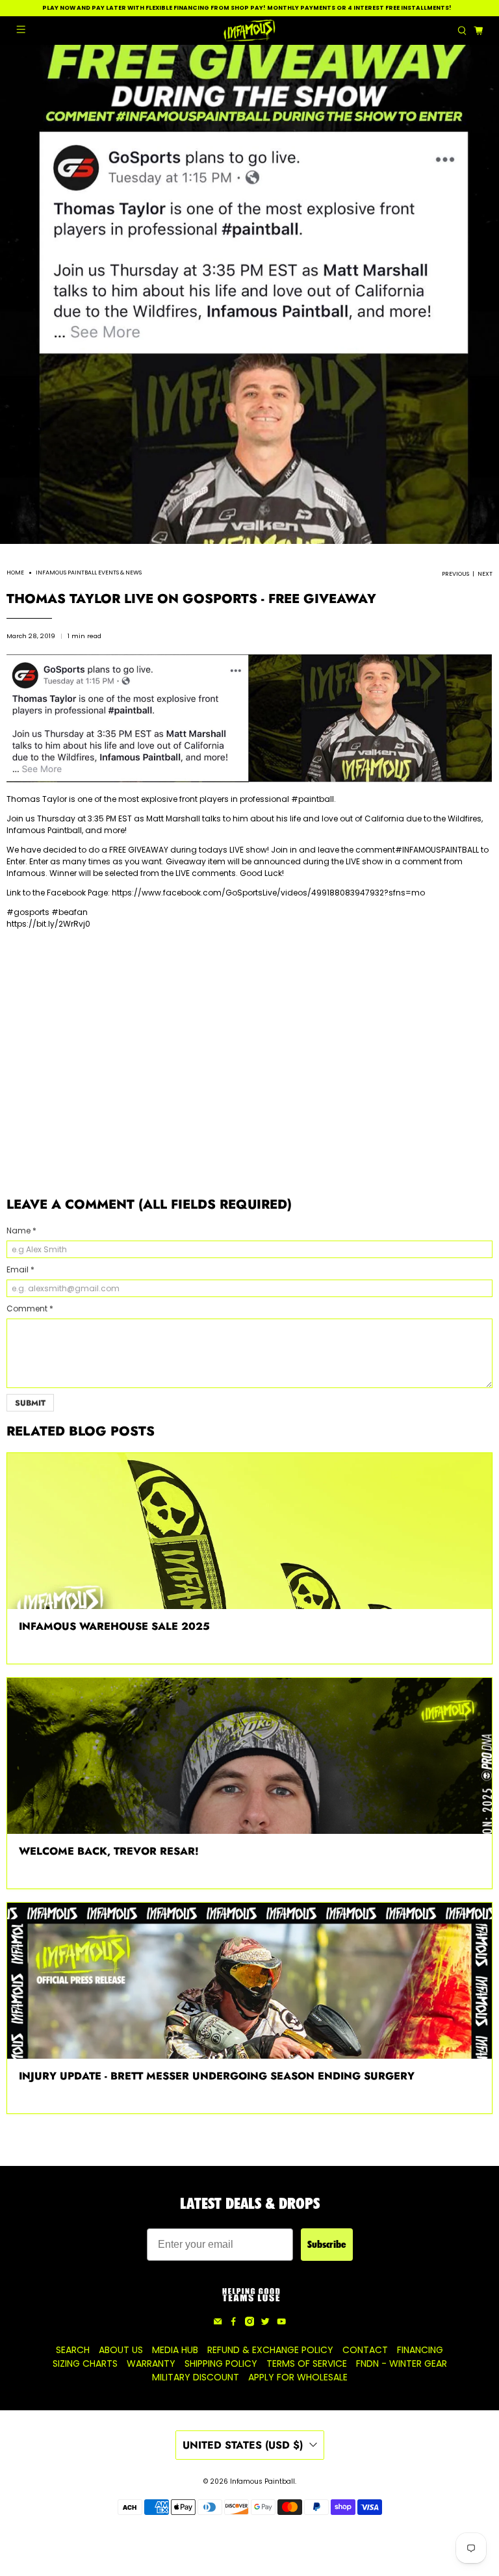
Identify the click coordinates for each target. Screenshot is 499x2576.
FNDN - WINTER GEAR (402, 2363)
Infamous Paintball (44, 830)
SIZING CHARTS (85, 2363)
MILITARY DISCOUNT (196, 2377)
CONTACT (365, 2350)
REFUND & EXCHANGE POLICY (270, 2350)
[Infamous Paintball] (249, 31)
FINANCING (420, 2350)
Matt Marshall (173, 818)
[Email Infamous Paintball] (218, 2323)
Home (15, 573)
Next (485, 574)
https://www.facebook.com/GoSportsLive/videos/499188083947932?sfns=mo (268, 893)
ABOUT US (121, 2350)
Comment (30, 1308)
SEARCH (73, 2350)
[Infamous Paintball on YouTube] (281, 2323)
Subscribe (327, 2244)
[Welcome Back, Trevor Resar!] (249, 1756)
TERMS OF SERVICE (307, 2363)
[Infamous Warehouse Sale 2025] (249, 1531)
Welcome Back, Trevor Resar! (109, 1851)
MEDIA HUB (175, 2350)
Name (21, 1230)
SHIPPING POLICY (221, 2363)
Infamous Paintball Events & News (89, 573)
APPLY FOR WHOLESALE (298, 2377)
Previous (455, 574)
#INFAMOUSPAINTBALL (437, 850)
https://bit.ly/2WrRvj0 (48, 924)
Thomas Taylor (37, 799)
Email (20, 1269)
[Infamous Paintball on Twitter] (265, 2323)
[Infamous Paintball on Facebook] (233, 2323)
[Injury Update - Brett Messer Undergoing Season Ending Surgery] (249, 1981)
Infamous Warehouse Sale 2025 (114, 1626)
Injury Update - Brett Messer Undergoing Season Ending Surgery (217, 2076)
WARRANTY (151, 2363)
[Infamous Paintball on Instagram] (249, 2323)
